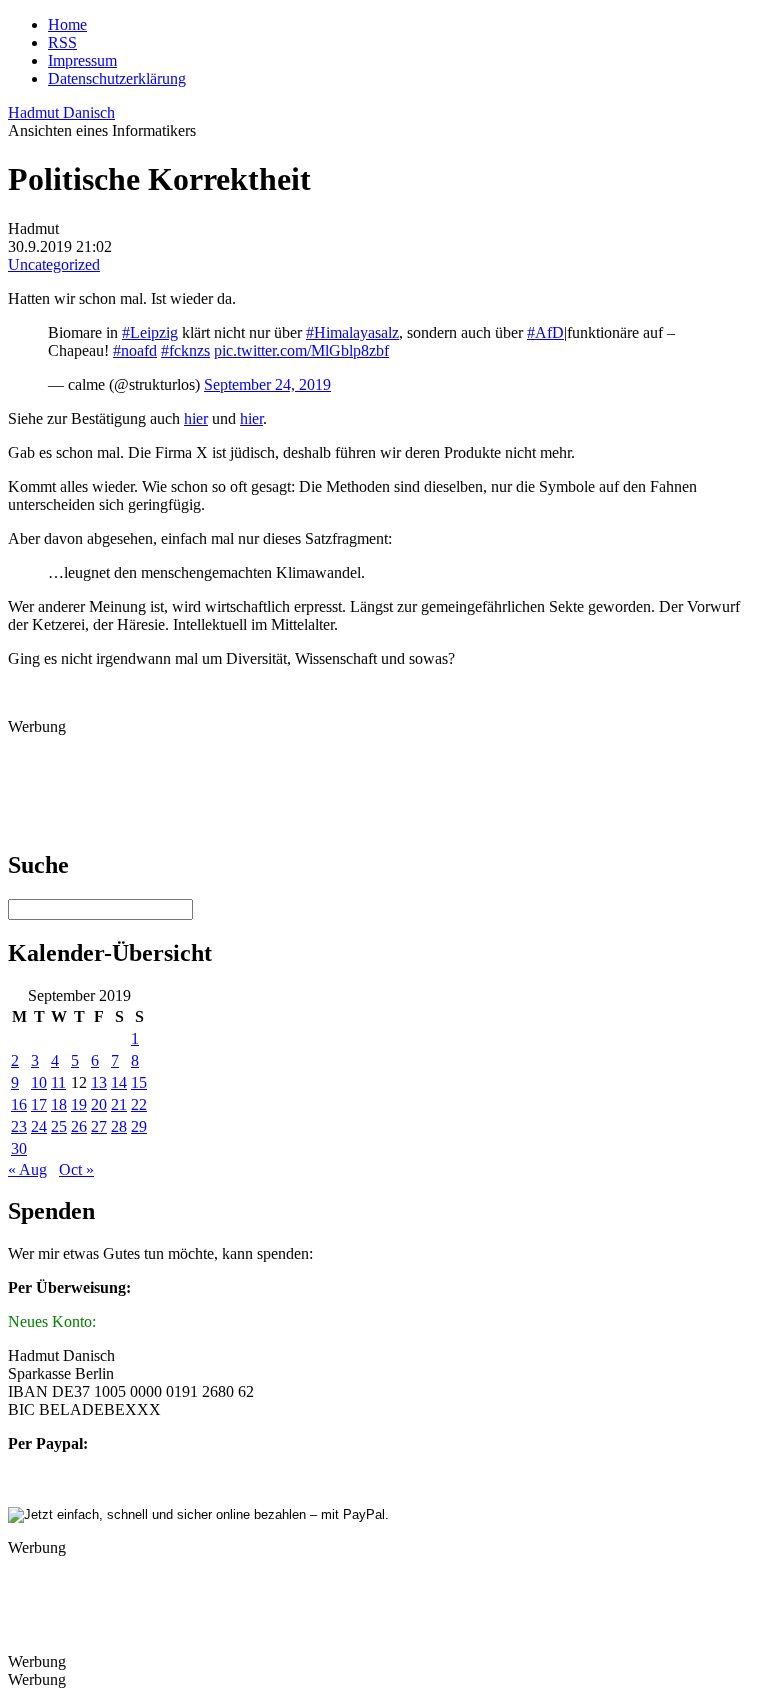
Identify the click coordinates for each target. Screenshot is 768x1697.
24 (39, 1126)
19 (79, 1104)
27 (99, 1126)
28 (119, 1126)
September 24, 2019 (267, 384)
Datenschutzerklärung (117, 78)
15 (139, 1082)
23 (19, 1126)
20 (99, 1104)
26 (79, 1126)
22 (139, 1104)
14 (119, 1082)
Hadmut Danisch (61, 112)
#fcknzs (185, 350)
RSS (62, 42)
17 (39, 1104)
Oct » (76, 1169)
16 (19, 1104)
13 (99, 1082)
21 (119, 1104)
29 (139, 1126)
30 (19, 1148)
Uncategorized (54, 264)
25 (59, 1126)
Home (67, 24)
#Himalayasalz (352, 332)
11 (58, 1082)
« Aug (27, 1169)
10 (39, 1082)
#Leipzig (150, 332)
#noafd (135, 350)
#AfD (545, 332)
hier (196, 418)
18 (59, 1104)
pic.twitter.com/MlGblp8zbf (301, 350)
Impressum (82, 60)
